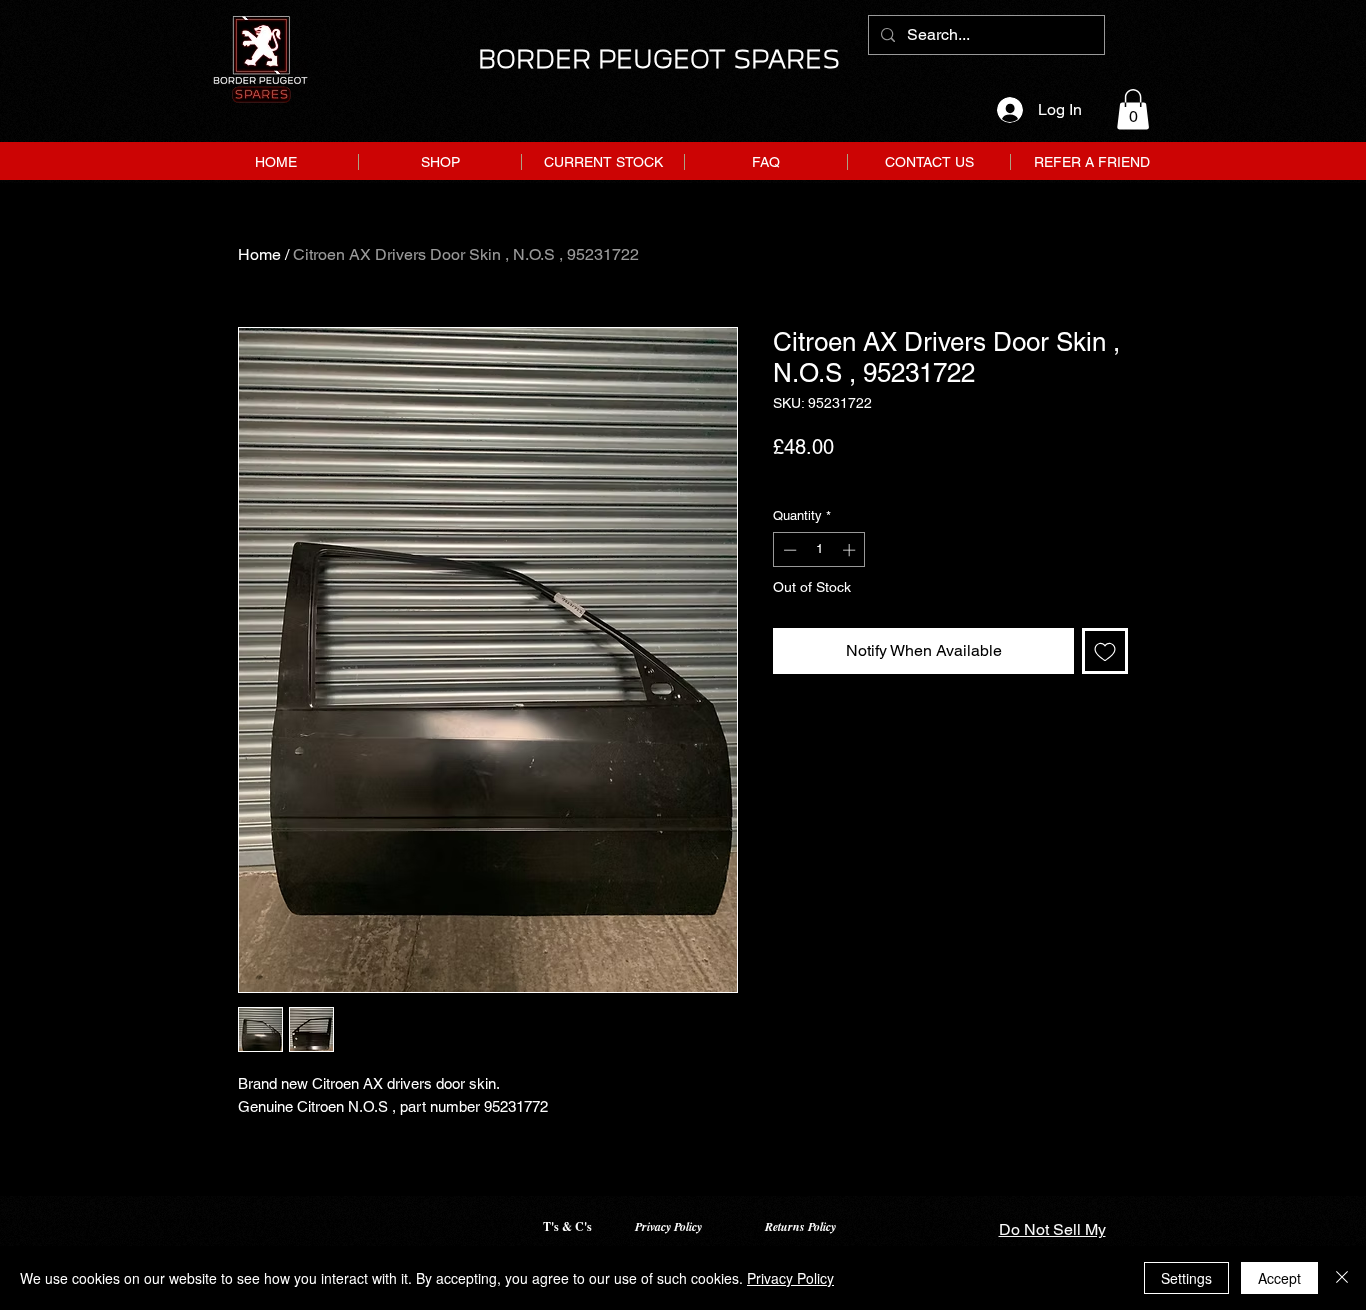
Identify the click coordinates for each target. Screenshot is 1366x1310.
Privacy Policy (668, 1226)
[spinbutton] (819, 550)
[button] (1133, 109)
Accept (1279, 1278)
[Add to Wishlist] (1105, 651)
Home (259, 254)
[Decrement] (788, 550)
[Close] (1342, 1278)
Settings (1186, 1278)
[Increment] (851, 550)
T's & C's (567, 1226)
